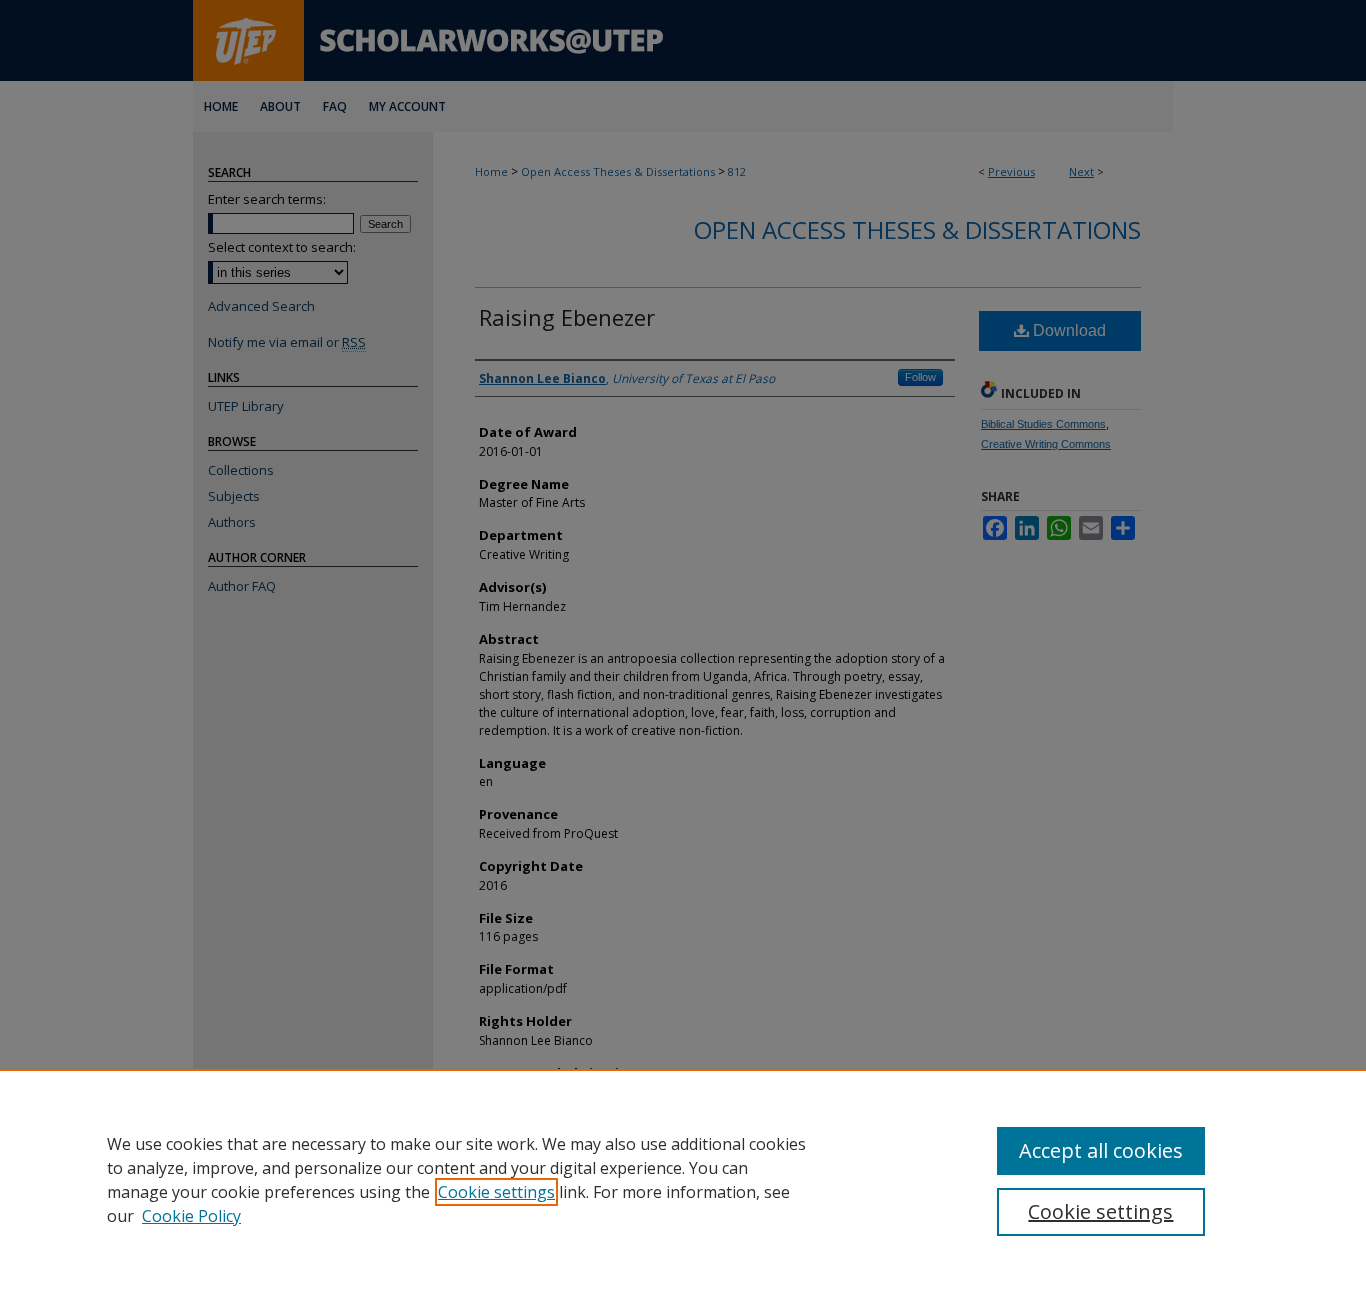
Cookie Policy (191, 1216)
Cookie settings (496, 1192)
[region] (683, 1179)
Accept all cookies (1101, 1150)
